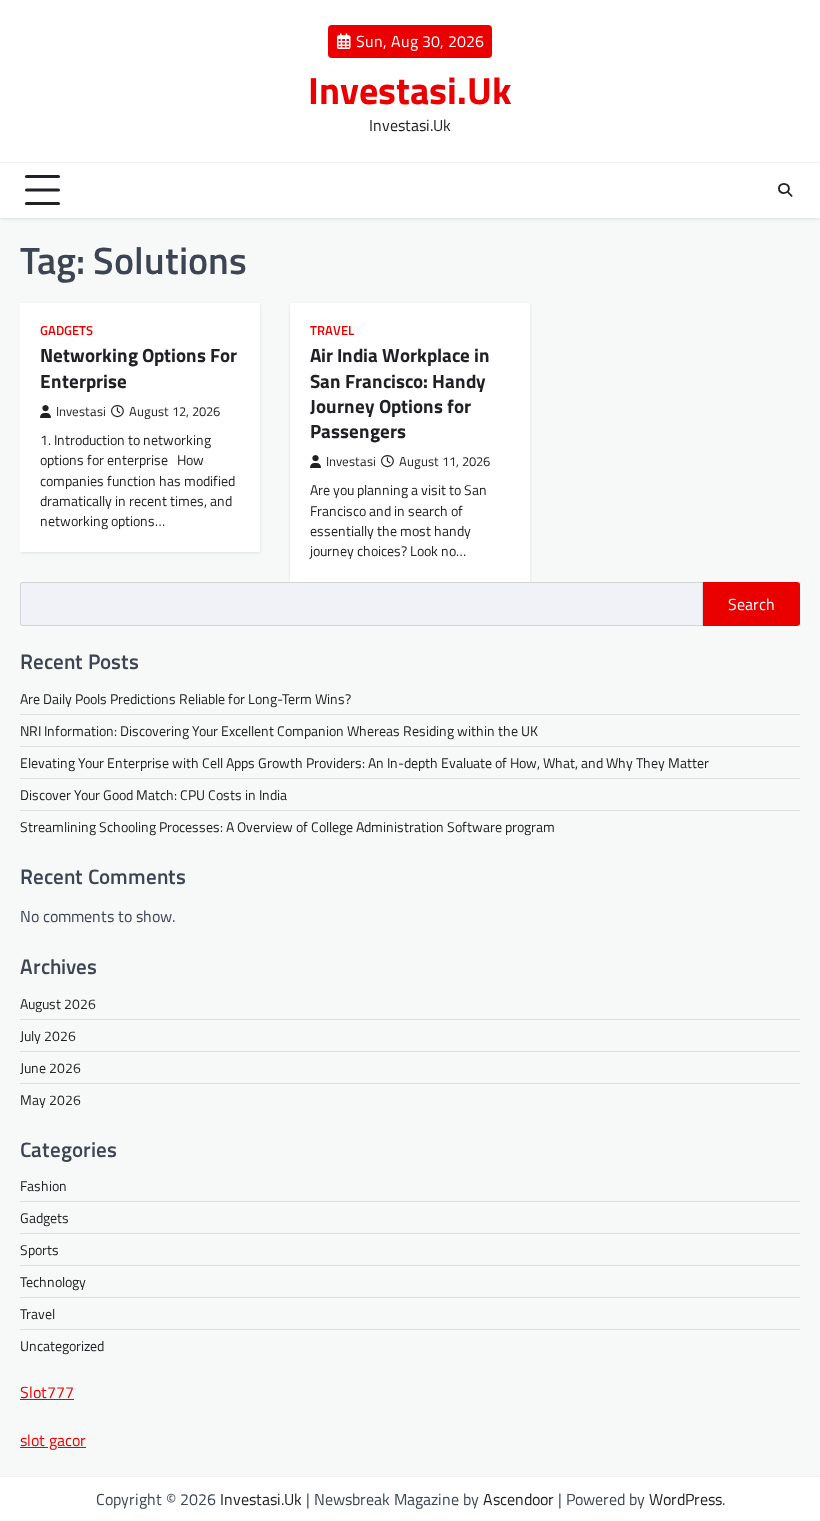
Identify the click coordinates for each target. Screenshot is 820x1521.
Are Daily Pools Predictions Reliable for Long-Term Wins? (185, 698)
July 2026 (48, 1035)
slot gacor (53, 1440)
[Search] (785, 190)
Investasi (81, 411)
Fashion (43, 1185)
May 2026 (50, 1099)
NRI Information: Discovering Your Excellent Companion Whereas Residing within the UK (279, 730)
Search (751, 604)
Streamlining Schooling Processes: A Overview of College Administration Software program (287, 826)
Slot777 (47, 1392)
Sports (39, 1249)
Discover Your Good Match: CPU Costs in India (153, 794)
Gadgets (66, 330)
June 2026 (50, 1067)
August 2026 (58, 1003)
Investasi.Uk (410, 90)
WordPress (685, 1499)
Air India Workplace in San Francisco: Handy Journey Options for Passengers (400, 392)
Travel (332, 330)
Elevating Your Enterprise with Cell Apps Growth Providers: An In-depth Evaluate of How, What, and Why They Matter (364, 762)
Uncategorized (62, 1345)
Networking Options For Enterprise (138, 367)
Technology (53, 1281)
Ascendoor (518, 1499)
